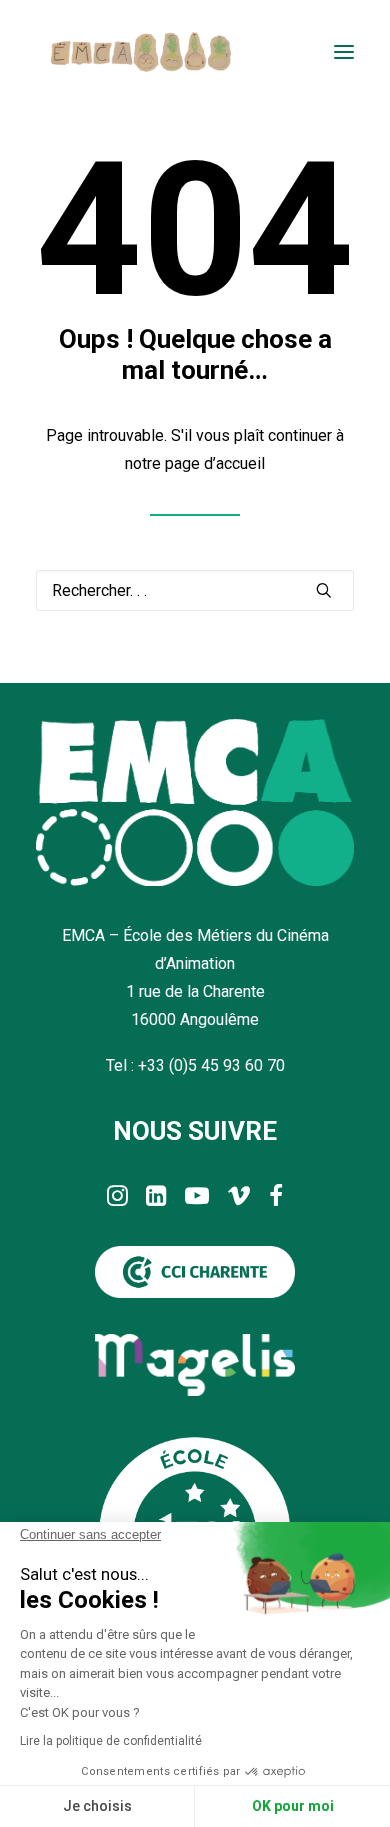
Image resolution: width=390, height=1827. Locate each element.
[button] (344, 52)
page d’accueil (215, 463)
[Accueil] (195, 802)
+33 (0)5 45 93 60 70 (211, 1065)
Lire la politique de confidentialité (111, 1741)
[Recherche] (195, 590)
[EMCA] (141, 52)
